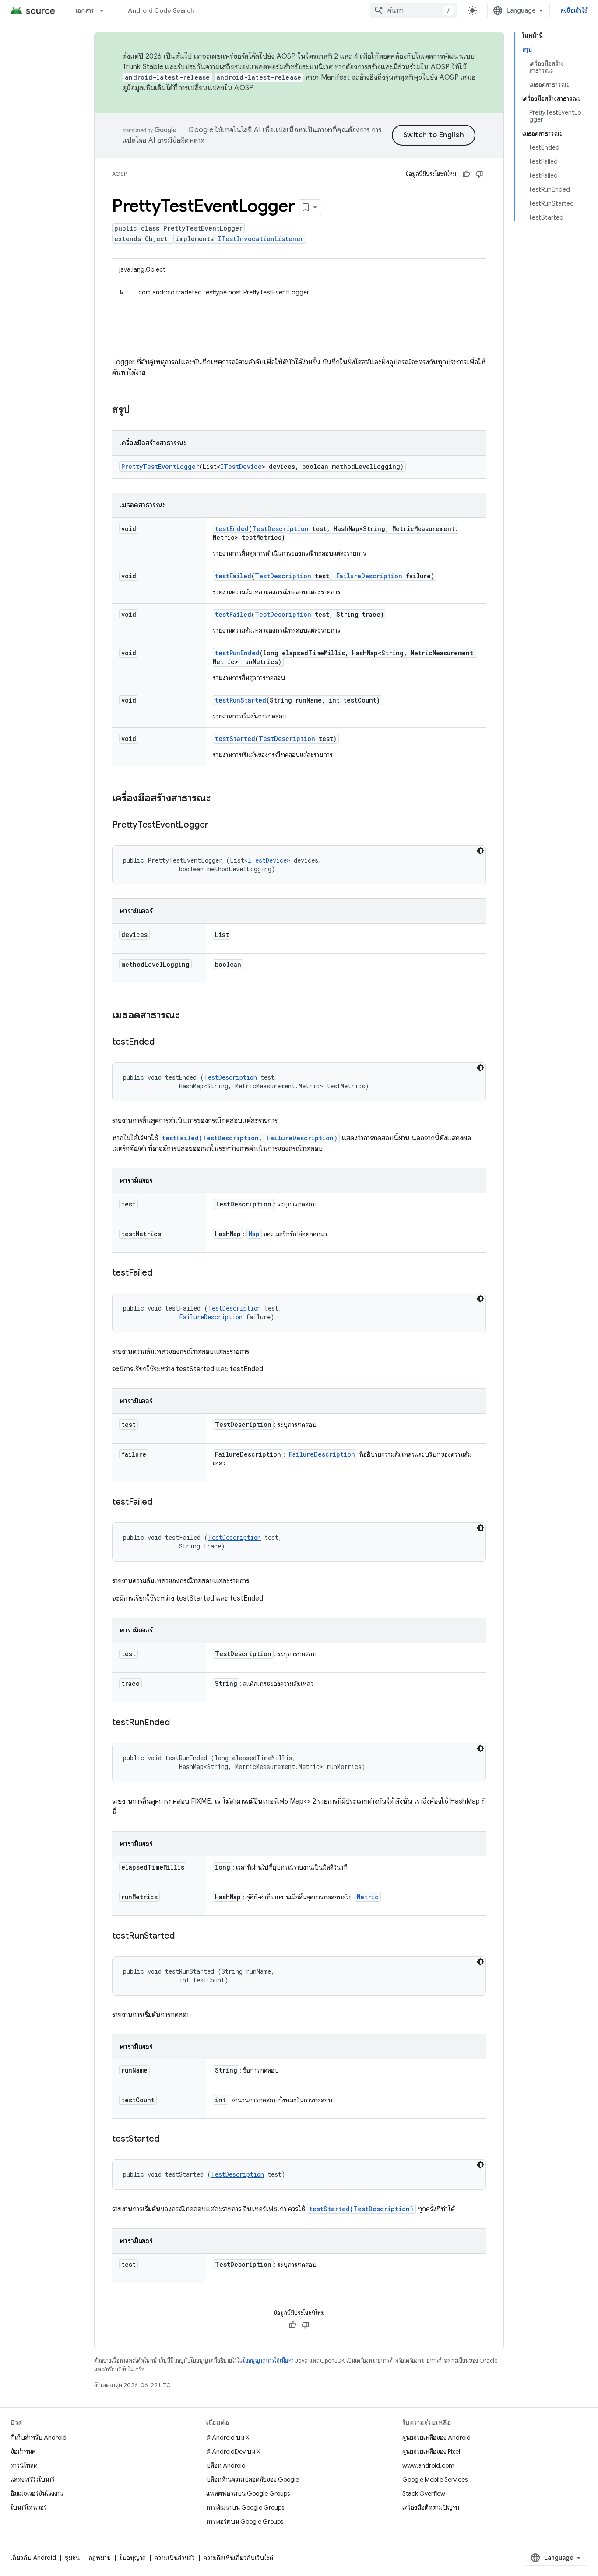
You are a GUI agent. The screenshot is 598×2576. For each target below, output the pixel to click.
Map (254, 1234)
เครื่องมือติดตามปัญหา (431, 2507)
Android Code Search (161, 10)
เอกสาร (85, 10)
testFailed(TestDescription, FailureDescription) (250, 1138)
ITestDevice (241, 467)
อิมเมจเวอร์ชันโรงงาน (37, 2493)
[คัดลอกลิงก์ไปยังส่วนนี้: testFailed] (161, 1273)
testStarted (235, 739)
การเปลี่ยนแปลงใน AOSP (216, 88)
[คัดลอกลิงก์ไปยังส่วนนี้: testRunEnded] (179, 1723)
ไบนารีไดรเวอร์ (29, 2507)
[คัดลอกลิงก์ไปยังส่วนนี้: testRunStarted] (183, 1936)
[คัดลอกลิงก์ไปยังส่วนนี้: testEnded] (163, 1042)
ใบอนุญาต (133, 2558)
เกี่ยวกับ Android (33, 2558)
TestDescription (280, 529)
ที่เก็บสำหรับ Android (39, 2437)
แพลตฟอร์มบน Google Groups (248, 2493)
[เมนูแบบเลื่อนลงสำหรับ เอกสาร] (106, 10)
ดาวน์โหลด (24, 2465)
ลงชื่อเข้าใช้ (574, 10)
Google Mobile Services (435, 2479)
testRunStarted (241, 700)
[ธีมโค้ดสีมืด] (480, 851)
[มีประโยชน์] (466, 174)
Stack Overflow (424, 2493)
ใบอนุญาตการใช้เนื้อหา (268, 2361)
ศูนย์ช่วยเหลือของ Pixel (431, 2451)
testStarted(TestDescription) (361, 2209)
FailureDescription (369, 576)
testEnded (232, 529)
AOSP (120, 174)
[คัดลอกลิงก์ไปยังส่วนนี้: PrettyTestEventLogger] (217, 825)
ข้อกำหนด (23, 2451)
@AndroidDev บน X (233, 2451)
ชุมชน (72, 2558)
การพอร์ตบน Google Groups (245, 2521)
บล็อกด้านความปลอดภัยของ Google (253, 2479)
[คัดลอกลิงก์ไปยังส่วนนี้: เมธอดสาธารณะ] (188, 1016)
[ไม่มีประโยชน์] (479, 174)
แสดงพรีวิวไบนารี (32, 2479)
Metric (368, 1897)
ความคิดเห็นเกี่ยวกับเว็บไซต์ (238, 2558)
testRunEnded (237, 653)
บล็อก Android (226, 2465)
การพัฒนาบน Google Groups (245, 2507)
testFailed (233, 576)
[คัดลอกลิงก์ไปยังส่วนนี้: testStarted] (168, 2139)
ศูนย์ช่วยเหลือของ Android (436, 2437)
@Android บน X (228, 2437)
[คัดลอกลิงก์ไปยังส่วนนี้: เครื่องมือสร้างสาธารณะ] (219, 799)
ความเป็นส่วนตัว (175, 2558)
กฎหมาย (100, 2558)
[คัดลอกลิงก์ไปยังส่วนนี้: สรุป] (139, 410)
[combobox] (414, 10)
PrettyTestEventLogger (160, 467)
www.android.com (428, 2465)
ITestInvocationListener (261, 239)
